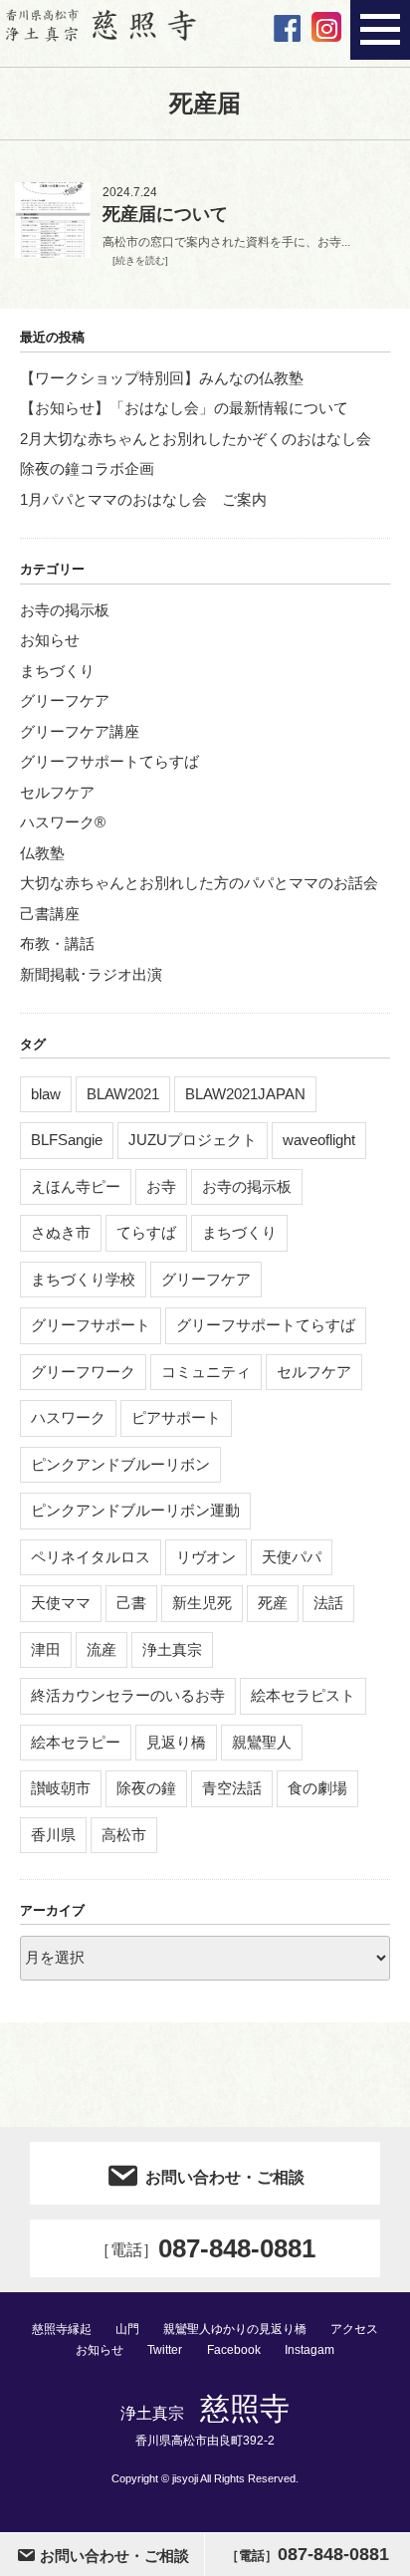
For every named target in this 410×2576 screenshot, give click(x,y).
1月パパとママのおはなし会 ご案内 (143, 499)
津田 (46, 1649)
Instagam (309, 2350)
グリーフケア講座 (80, 731)
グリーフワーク (83, 1372)
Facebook (234, 2350)
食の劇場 (317, 1788)
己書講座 (50, 914)
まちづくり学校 (83, 1279)
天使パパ (292, 1557)
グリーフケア (65, 701)
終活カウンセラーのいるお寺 (128, 1695)
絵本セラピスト (303, 1695)
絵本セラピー (76, 1742)
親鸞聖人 (262, 1742)
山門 (127, 2329)
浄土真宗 (172, 1649)
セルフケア (57, 792)
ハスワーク (68, 1417)
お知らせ (50, 640)
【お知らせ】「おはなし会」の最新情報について (184, 408)
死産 (273, 1603)
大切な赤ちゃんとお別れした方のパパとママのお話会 (199, 883)
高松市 (124, 1835)
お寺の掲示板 (65, 610)
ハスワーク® (63, 822)
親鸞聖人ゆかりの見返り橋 (235, 2329)
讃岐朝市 (61, 1788)
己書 (131, 1603)
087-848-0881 (205, 2248)
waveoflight (319, 1140)
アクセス (354, 2329)
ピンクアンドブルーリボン (120, 1464)
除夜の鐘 (146, 1788)
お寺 (161, 1186)
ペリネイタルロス (91, 1557)
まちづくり (57, 671)
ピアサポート (176, 1417)
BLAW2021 (123, 1094)
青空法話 (232, 1788)
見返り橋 (176, 1742)
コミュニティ (206, 1372)
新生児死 (202, 1603)
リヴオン (206, 1557)
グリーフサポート (91, 1325)
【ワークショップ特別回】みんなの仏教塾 (162, 378)
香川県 (53, 1835)
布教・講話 (57, 943)
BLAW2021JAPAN (245, 1094)
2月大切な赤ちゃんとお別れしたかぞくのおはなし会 (196, 439)
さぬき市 (61, 1232)
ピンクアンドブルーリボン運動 (135, 1510)
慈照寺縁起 (62, 2329)
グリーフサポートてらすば (109, 761)
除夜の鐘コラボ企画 (87, 468)
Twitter (165, 2350)
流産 (102, 1649)
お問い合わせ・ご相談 (225, 2177)
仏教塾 (42, 853)
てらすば (146, 1232)
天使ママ (61, 1603)
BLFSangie (67, 1140)
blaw (46, 1094)
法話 (328, 1603)
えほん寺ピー (76, 1186)
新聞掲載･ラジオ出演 (91, 974)
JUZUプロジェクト (193, 1140)
